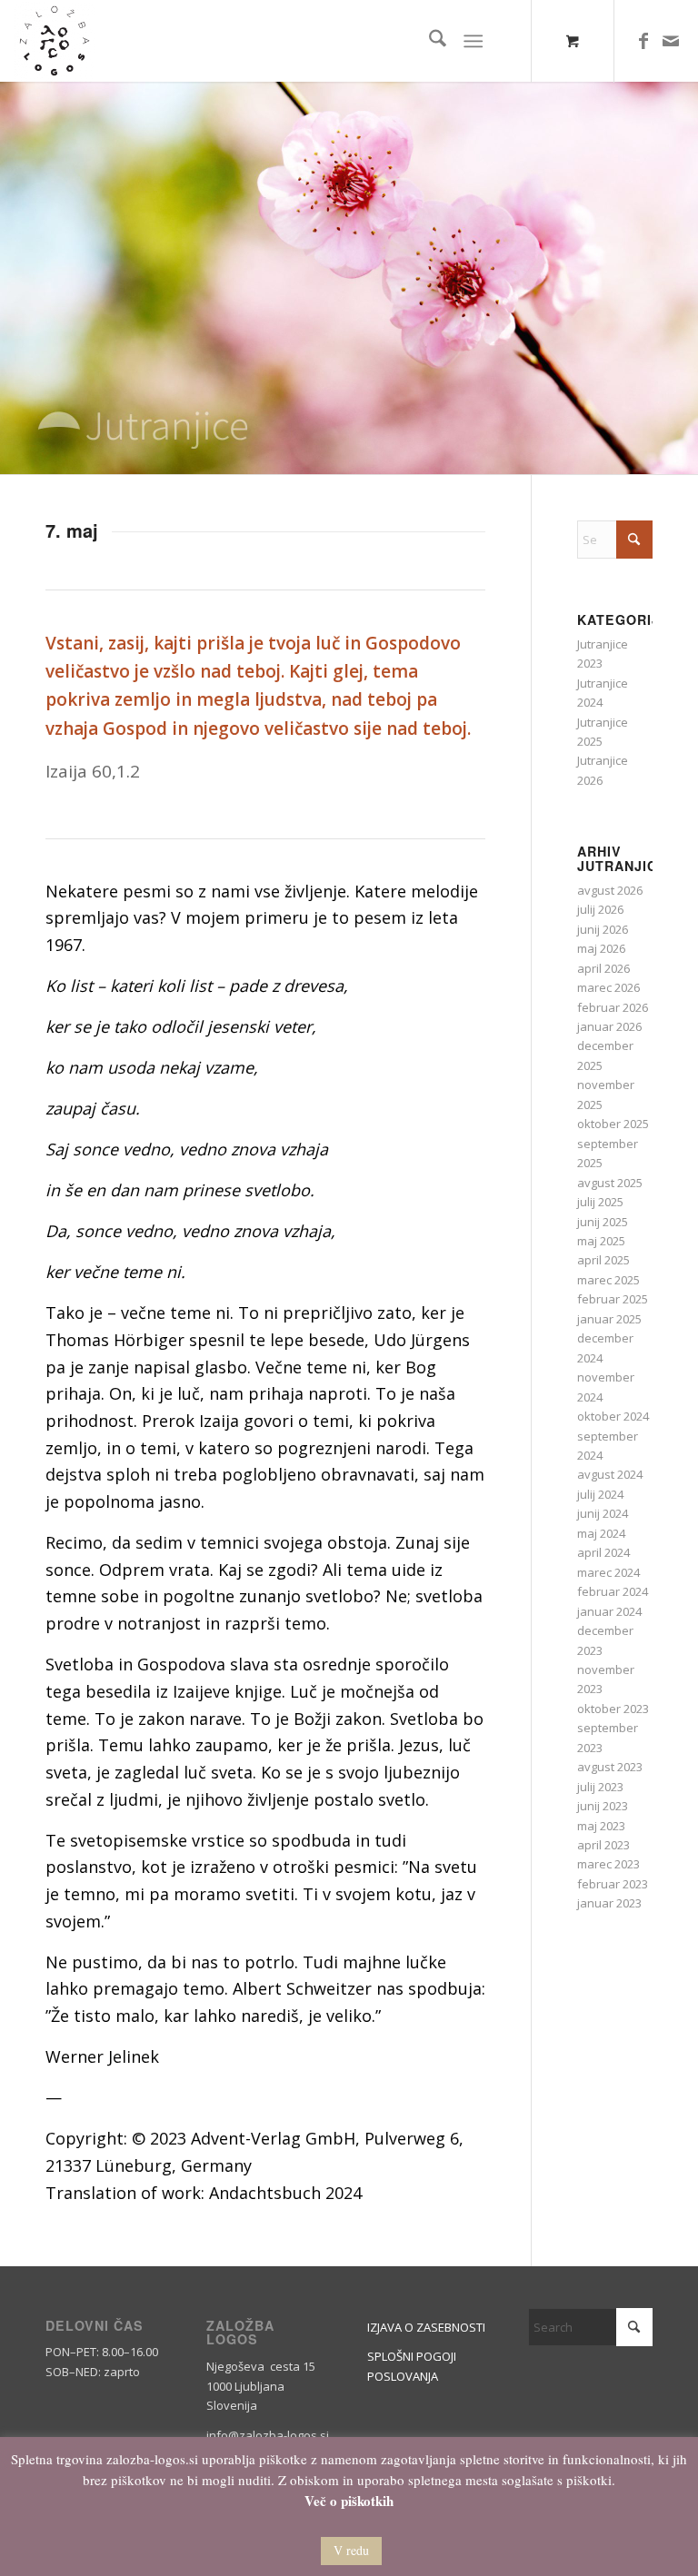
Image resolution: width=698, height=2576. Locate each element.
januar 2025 (609, 1319)
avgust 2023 (610, 1767)
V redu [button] (351, 2550)
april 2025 (603, 1260)
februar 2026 (613, 1007)
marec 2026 (608, 987)
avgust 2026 (610, 890)
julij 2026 (600, 909)
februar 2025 (613, 1299)
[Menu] (473, 41)
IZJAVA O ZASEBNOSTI (426, 2327)
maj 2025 (601, 1241)
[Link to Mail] (671, 41)
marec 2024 (608, 1572)
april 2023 (603, 1845)
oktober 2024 (613, 1416)
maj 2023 (601, 1826)
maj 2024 (601, 1533)
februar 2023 (613, 1884)
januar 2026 (609, 1026)
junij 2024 (603, 1513)
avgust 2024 (610, 1474)
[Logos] (55, 41)
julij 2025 (600, 1202)
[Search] (429, 41)
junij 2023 (603, 1806)
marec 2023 (608, 1864)
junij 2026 (603, 929)
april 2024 (603, 1552)
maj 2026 (601, 948)
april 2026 (603, 968)
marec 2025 (608, 1280)
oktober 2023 (613, 1709)
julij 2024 (600, 1494)
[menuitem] (429, 41)
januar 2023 (609, 1903)
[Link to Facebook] (643, 41)
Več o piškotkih (349, 2501)
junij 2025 (603, 1222)
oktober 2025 (613, 1124)
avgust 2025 (610, 1183)
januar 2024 (609, 1611)
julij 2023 (600, 1787)
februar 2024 (613, 1591)
